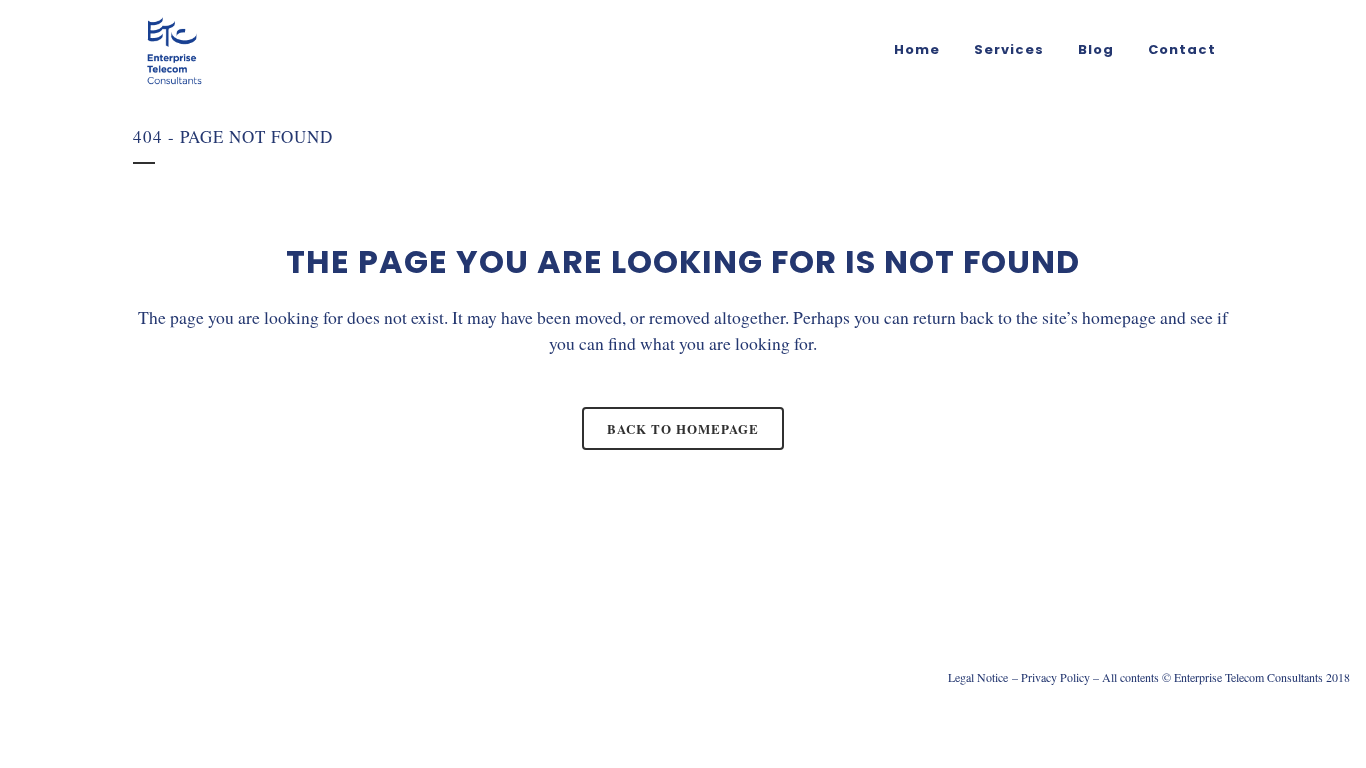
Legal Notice (978, 677)
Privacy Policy (1055, 677)
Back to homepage (683, 428)
